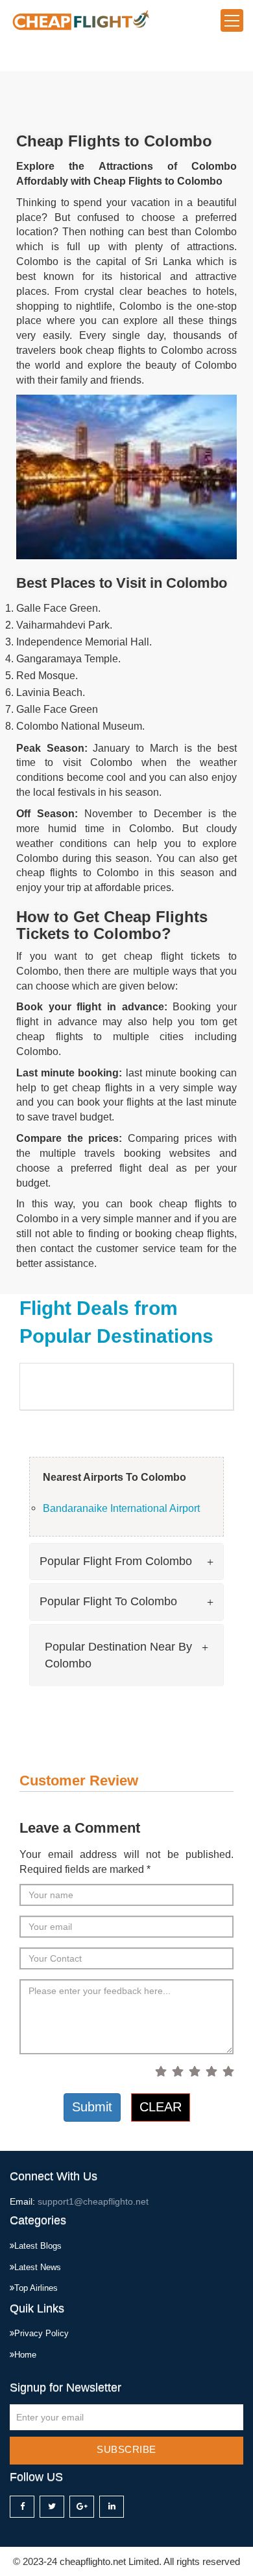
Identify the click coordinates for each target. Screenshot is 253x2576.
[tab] (126, 1562)
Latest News (38, 2267)
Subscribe (126, 2449)
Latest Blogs (38, 2246)
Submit (92, 2107)
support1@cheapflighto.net (93, 2201)
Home (25, 2355)
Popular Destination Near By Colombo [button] (118, 1655)
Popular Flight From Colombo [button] (116, 1561)
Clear (161, 2107)
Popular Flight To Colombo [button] (108, 1601)
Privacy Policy (42, 2333)
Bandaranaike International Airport (121, 1508)
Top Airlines (36, 2288)
